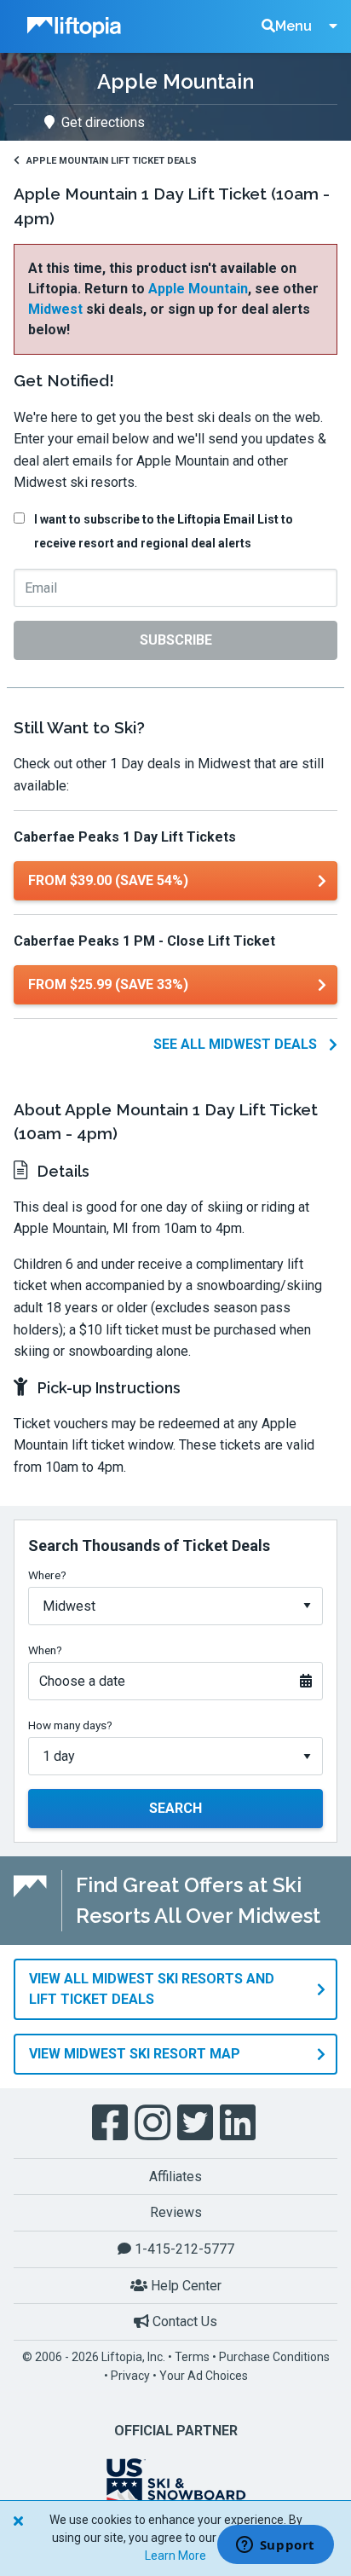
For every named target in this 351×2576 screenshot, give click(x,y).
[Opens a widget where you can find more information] (275, 2546)
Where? (47, 1575)
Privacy (130, 2376)
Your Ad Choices (204, 2376)
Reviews (176, 2212)
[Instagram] (154, 2123)
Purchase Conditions (274, 2357)
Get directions (103, 122)
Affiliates (175, 2177)
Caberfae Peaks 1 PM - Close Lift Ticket (144, 941)
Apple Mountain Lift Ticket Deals (112, 161)
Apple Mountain (198, 289)
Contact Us (183, 2321)
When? (45, 1650)
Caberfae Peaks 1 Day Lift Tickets (125, 837)
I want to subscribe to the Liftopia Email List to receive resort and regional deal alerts (164, 531)
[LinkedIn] (239, 2123)
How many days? (70, 1725)
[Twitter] (197, 2123)
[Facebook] (112, 2123)
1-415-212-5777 (183, 2249)
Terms (192, 2357)
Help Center (184, 2286)
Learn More (175, 2556)
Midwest (55, 309)
